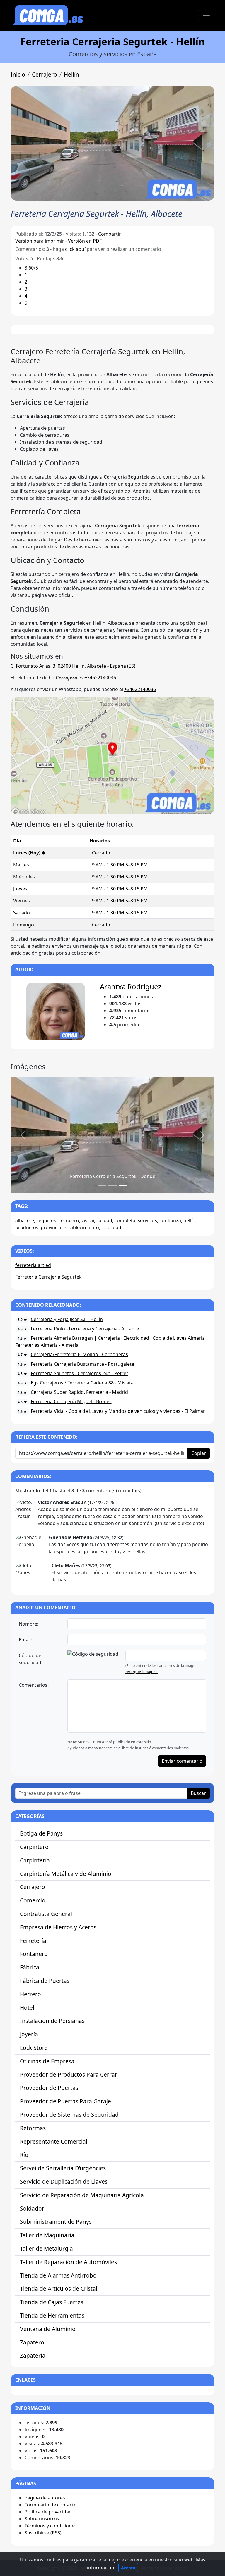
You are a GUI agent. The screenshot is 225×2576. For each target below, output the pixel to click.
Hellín (71, 74)
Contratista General (46, 1914)
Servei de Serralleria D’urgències (63, 2168)
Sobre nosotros (42, 2519)
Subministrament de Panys (56, 2222)
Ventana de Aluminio (48, 2329)
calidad (104, 1220)
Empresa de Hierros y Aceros (58, 1927)
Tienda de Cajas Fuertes (52, 2302)
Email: (25, 1640)
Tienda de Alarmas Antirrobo (58, 2275)
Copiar (199, 1453)
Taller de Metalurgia (46, 2248)
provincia (51, 1227)
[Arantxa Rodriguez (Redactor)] (56, 1011)
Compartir (110, 234)
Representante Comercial (54, 2141)
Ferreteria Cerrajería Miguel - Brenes (71, 1401)
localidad (111, 1227)
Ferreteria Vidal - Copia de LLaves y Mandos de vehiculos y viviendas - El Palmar (118, 1411)
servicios (147, 1220)
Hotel (27, 2008)
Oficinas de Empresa (47, 2061)
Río (24, 2155)
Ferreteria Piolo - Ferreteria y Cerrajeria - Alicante (85, 1329)
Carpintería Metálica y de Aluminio (66, 1874)
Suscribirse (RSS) (43, 2533)
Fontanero (34, 1954)
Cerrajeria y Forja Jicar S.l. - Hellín (67, 1319)
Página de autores (45, 2498)
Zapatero (32, 2342)
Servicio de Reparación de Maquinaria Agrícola (82, 2195)
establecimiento (81, 1227)
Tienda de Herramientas (52, 2315)
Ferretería (33, 1941)
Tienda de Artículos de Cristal (59, 2288)
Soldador (32, 2208)
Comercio (33, 1900)
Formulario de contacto (51, 2505)
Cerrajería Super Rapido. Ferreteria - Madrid (79, 1392)
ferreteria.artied (33, 1265)
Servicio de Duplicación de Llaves (64, 2182)
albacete (25, 1220)
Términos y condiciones (51, 2526)
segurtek (46, 1220)
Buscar (198, 1793)
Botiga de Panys (41, 1833)
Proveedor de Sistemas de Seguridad (69, 2115)
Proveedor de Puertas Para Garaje (65, 2101)
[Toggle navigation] (206, 15)
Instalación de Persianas (52, 2021)
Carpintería (35, 1860)
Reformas (33, 2128)
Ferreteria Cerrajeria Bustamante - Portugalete (82, 1364)
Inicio (18, 74)
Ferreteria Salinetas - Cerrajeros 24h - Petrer (80, 1373)
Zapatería (33, 2355)
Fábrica (30, 1967)
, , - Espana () (73, 666)
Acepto (128, 2568)
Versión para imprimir (40, 241)
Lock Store (34, 2048)
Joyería (29, 2034)
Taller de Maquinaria (47, 2235)
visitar (88, 1220)
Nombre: (29, 1624)
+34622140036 (100, 678)
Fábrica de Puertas (45, 1981)
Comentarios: (34, 1685)
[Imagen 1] (112, 1185)
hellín (189, 1220)
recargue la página (142, 1672)
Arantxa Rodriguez (131, 986)
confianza (170, 1220)
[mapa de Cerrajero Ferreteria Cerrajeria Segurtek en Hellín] (112, 755)
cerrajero (69, 1220)
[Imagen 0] (102, 1185)
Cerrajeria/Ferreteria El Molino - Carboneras (79, 1354)
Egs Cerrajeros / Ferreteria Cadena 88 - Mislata (82, 1383)
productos (27, 1227)
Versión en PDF (85, 241)
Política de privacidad (48, 2512)
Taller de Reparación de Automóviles (68, 2262)
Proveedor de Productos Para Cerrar (69, 2075)
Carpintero (34, 1847)
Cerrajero (45, 74)
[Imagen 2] (123, 1185)
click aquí (75, 249)
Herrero (30, 1994)
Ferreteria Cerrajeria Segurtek (48, 1277)
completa (125, 1220)
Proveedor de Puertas (49, 2088)
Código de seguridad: (31, 1659)
